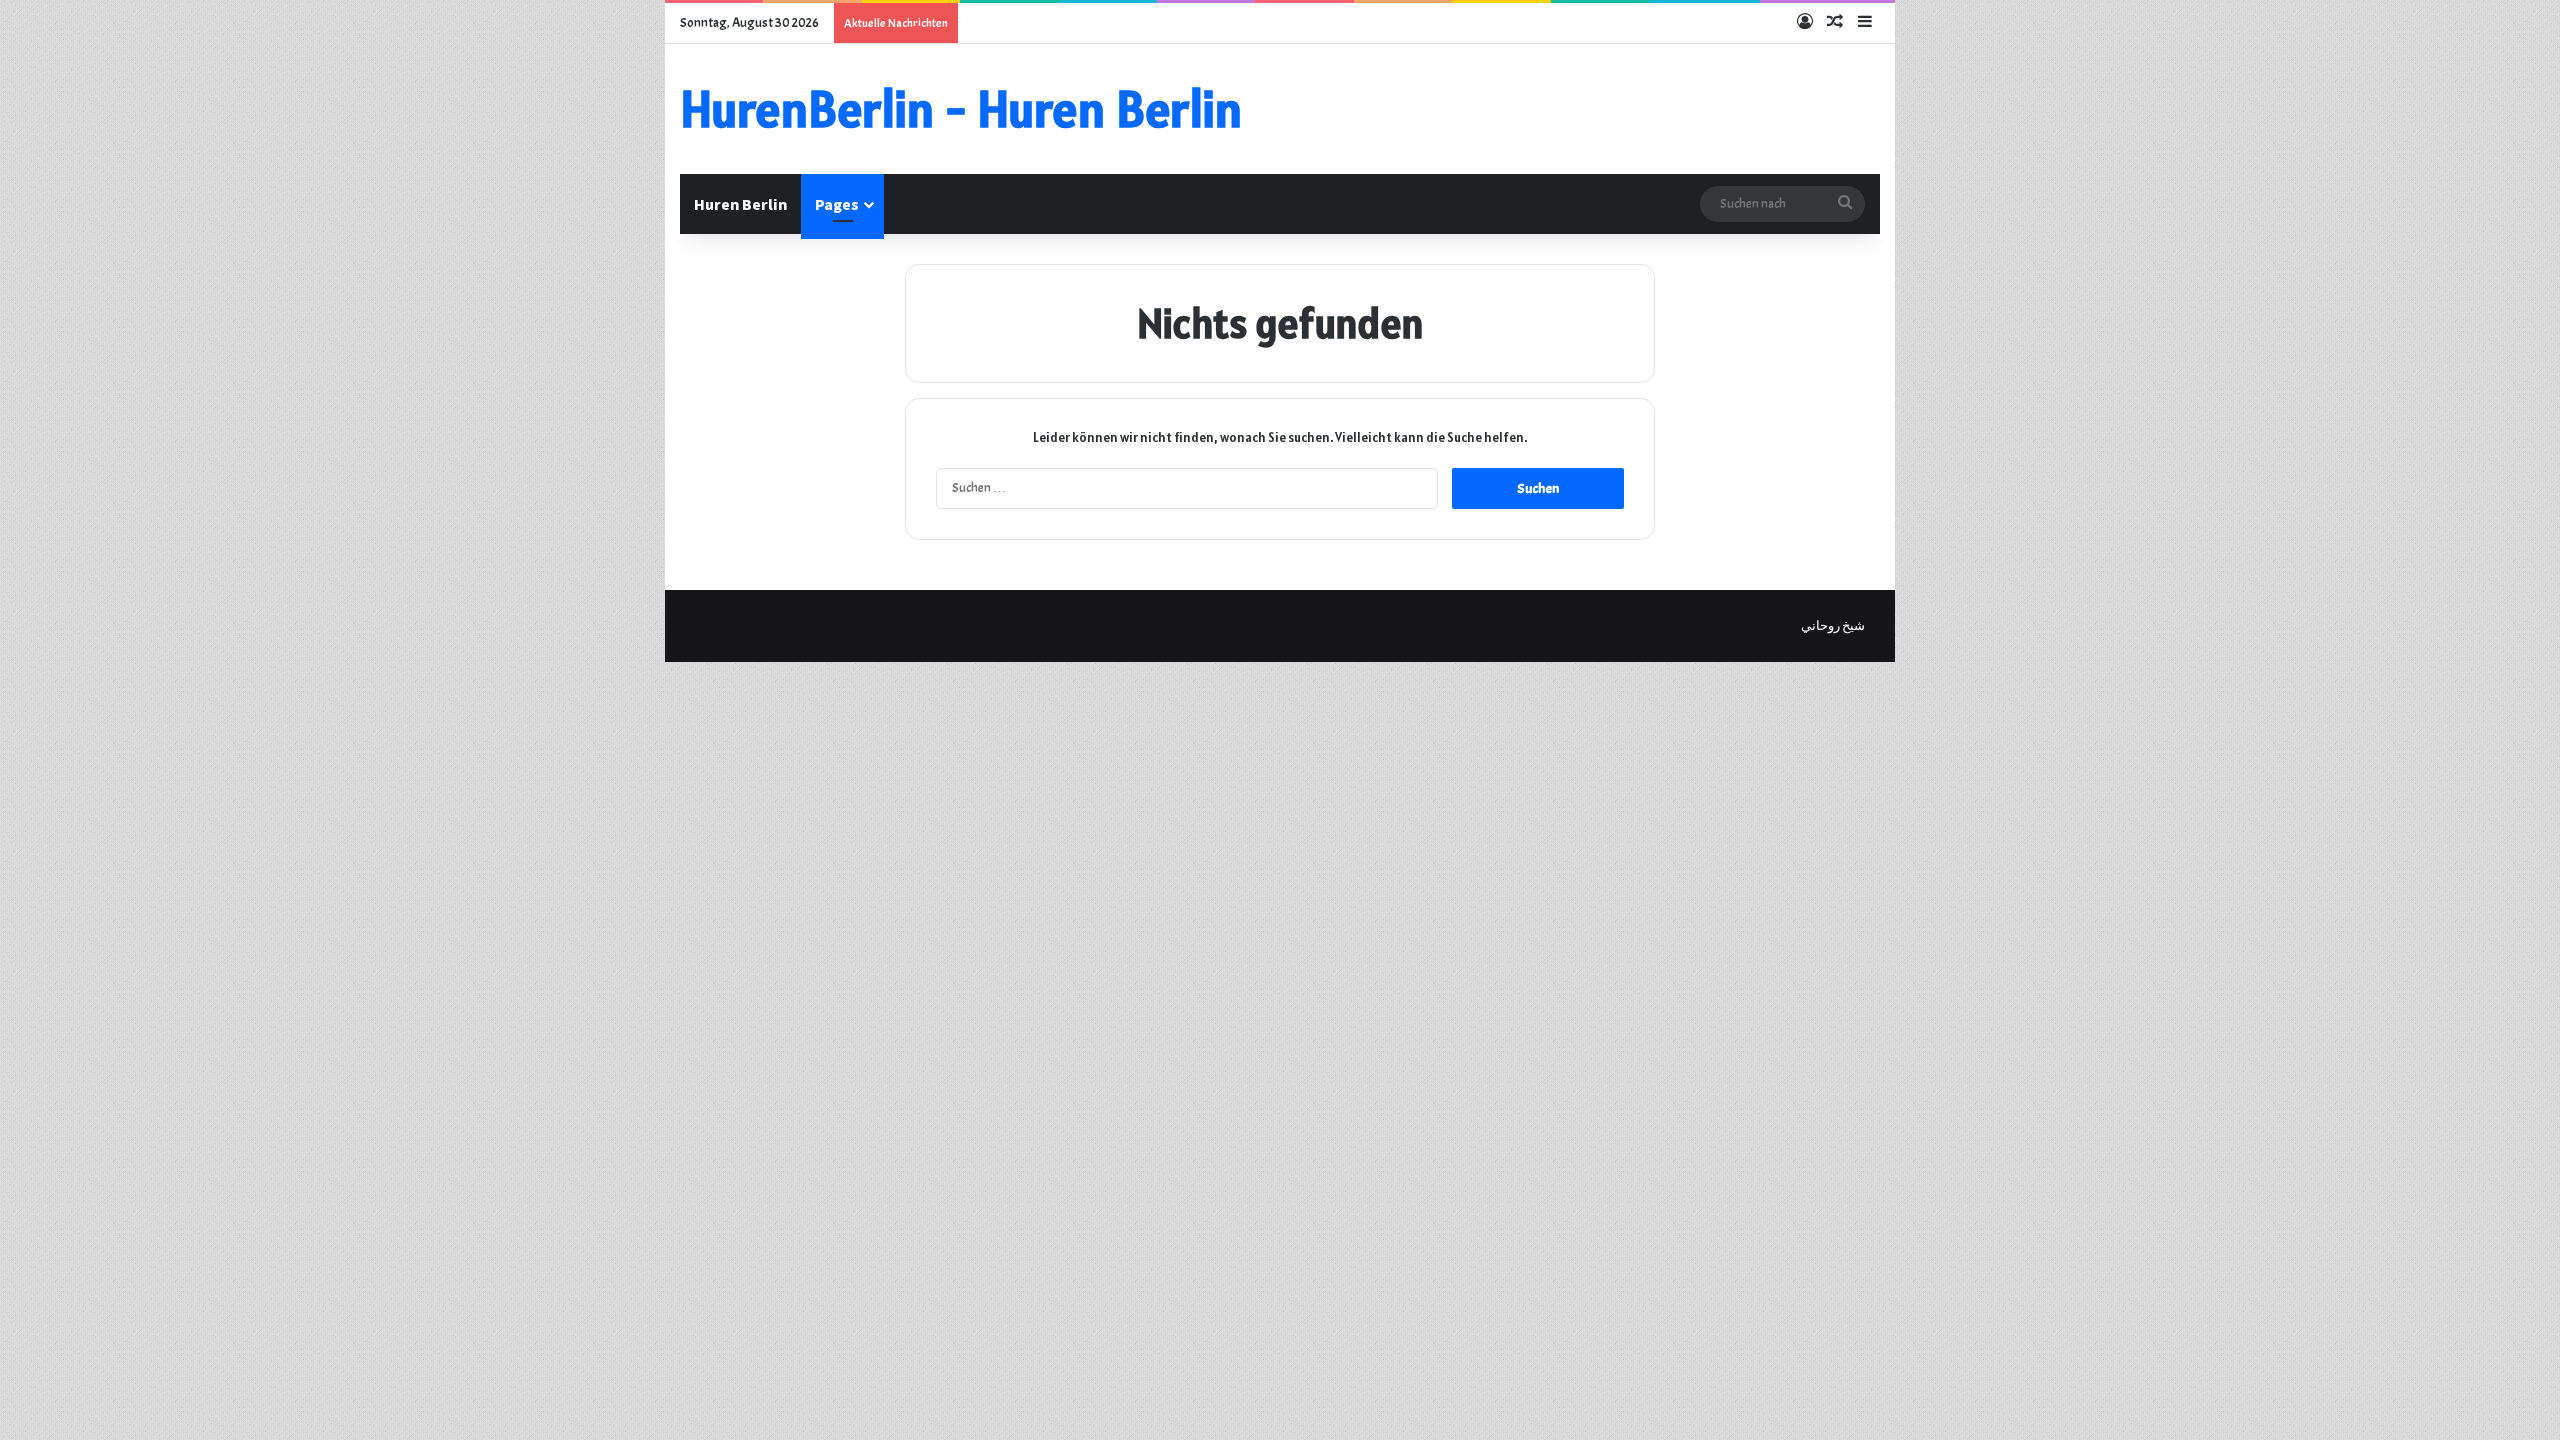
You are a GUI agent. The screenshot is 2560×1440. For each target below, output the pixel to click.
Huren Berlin (740, 204)
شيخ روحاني (1833, 626)
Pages (837, 204)
